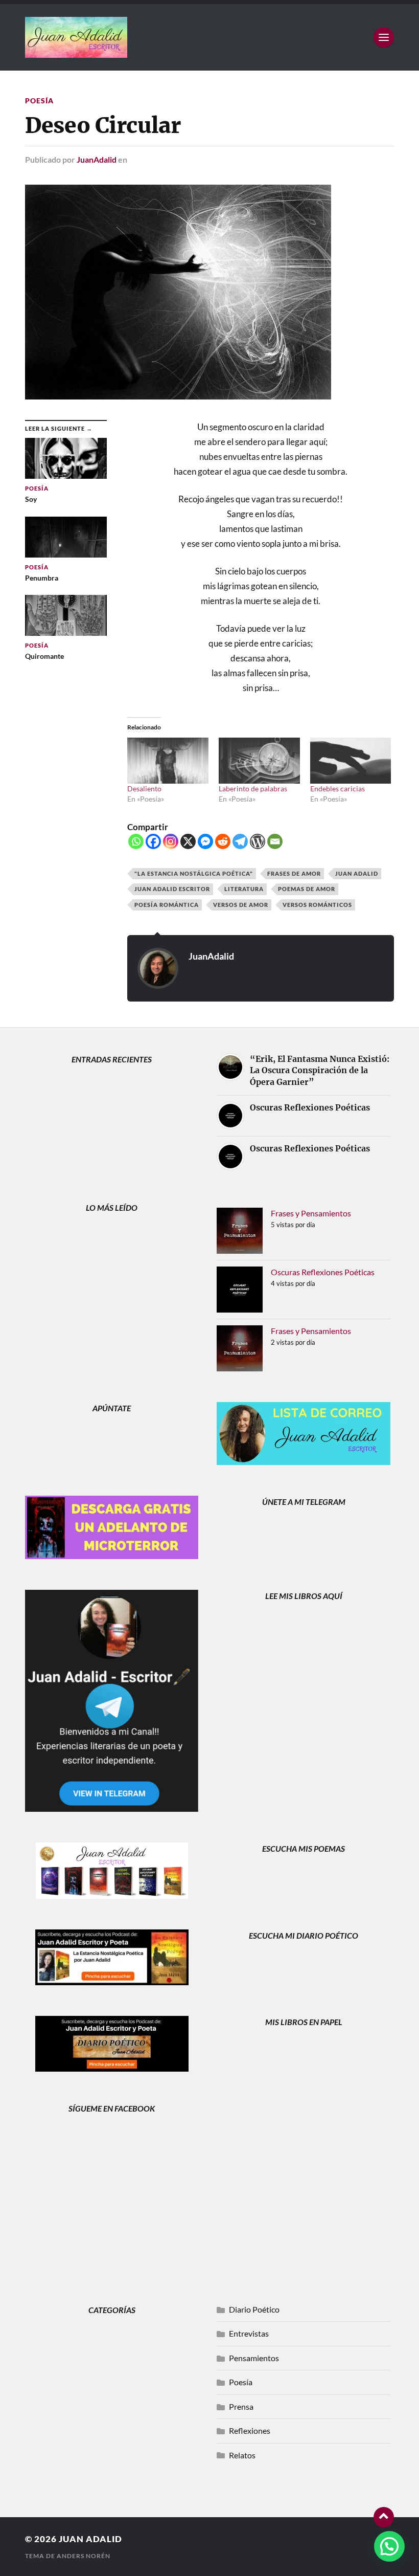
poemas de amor (307, 889)
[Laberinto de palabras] (259, 761)
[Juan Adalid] (209, 37)
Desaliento (144, 789)
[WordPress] (258, 841)
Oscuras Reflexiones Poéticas (323, 1272)
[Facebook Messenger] (205, 841)
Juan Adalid (357, 873)
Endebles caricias (337, 789)
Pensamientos (254, 2358)
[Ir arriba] (384, 2517)
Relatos (242, 2455)
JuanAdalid (97, 159)
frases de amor (294, 873)
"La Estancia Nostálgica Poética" (194, 873)
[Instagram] (171, 841)
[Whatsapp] (136, 841)
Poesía (39, 101)
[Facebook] (153, 841)
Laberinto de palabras (253, 789)
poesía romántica (167, 905)
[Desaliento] (168, 761)
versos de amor (241, 905)
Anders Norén (84, 2556)
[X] (188, 841)
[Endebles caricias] (351, 761)
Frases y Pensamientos (311, 1213)
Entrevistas (249, 2333)
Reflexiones (250, 2430)
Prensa (241, 2406)
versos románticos (317, 905)
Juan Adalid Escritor (172, 889)
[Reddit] (223, 841)
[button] (389, 2546)
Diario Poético (254, 2309)
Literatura (244, 889)
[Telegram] (240, 841)
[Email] (275, 841)
